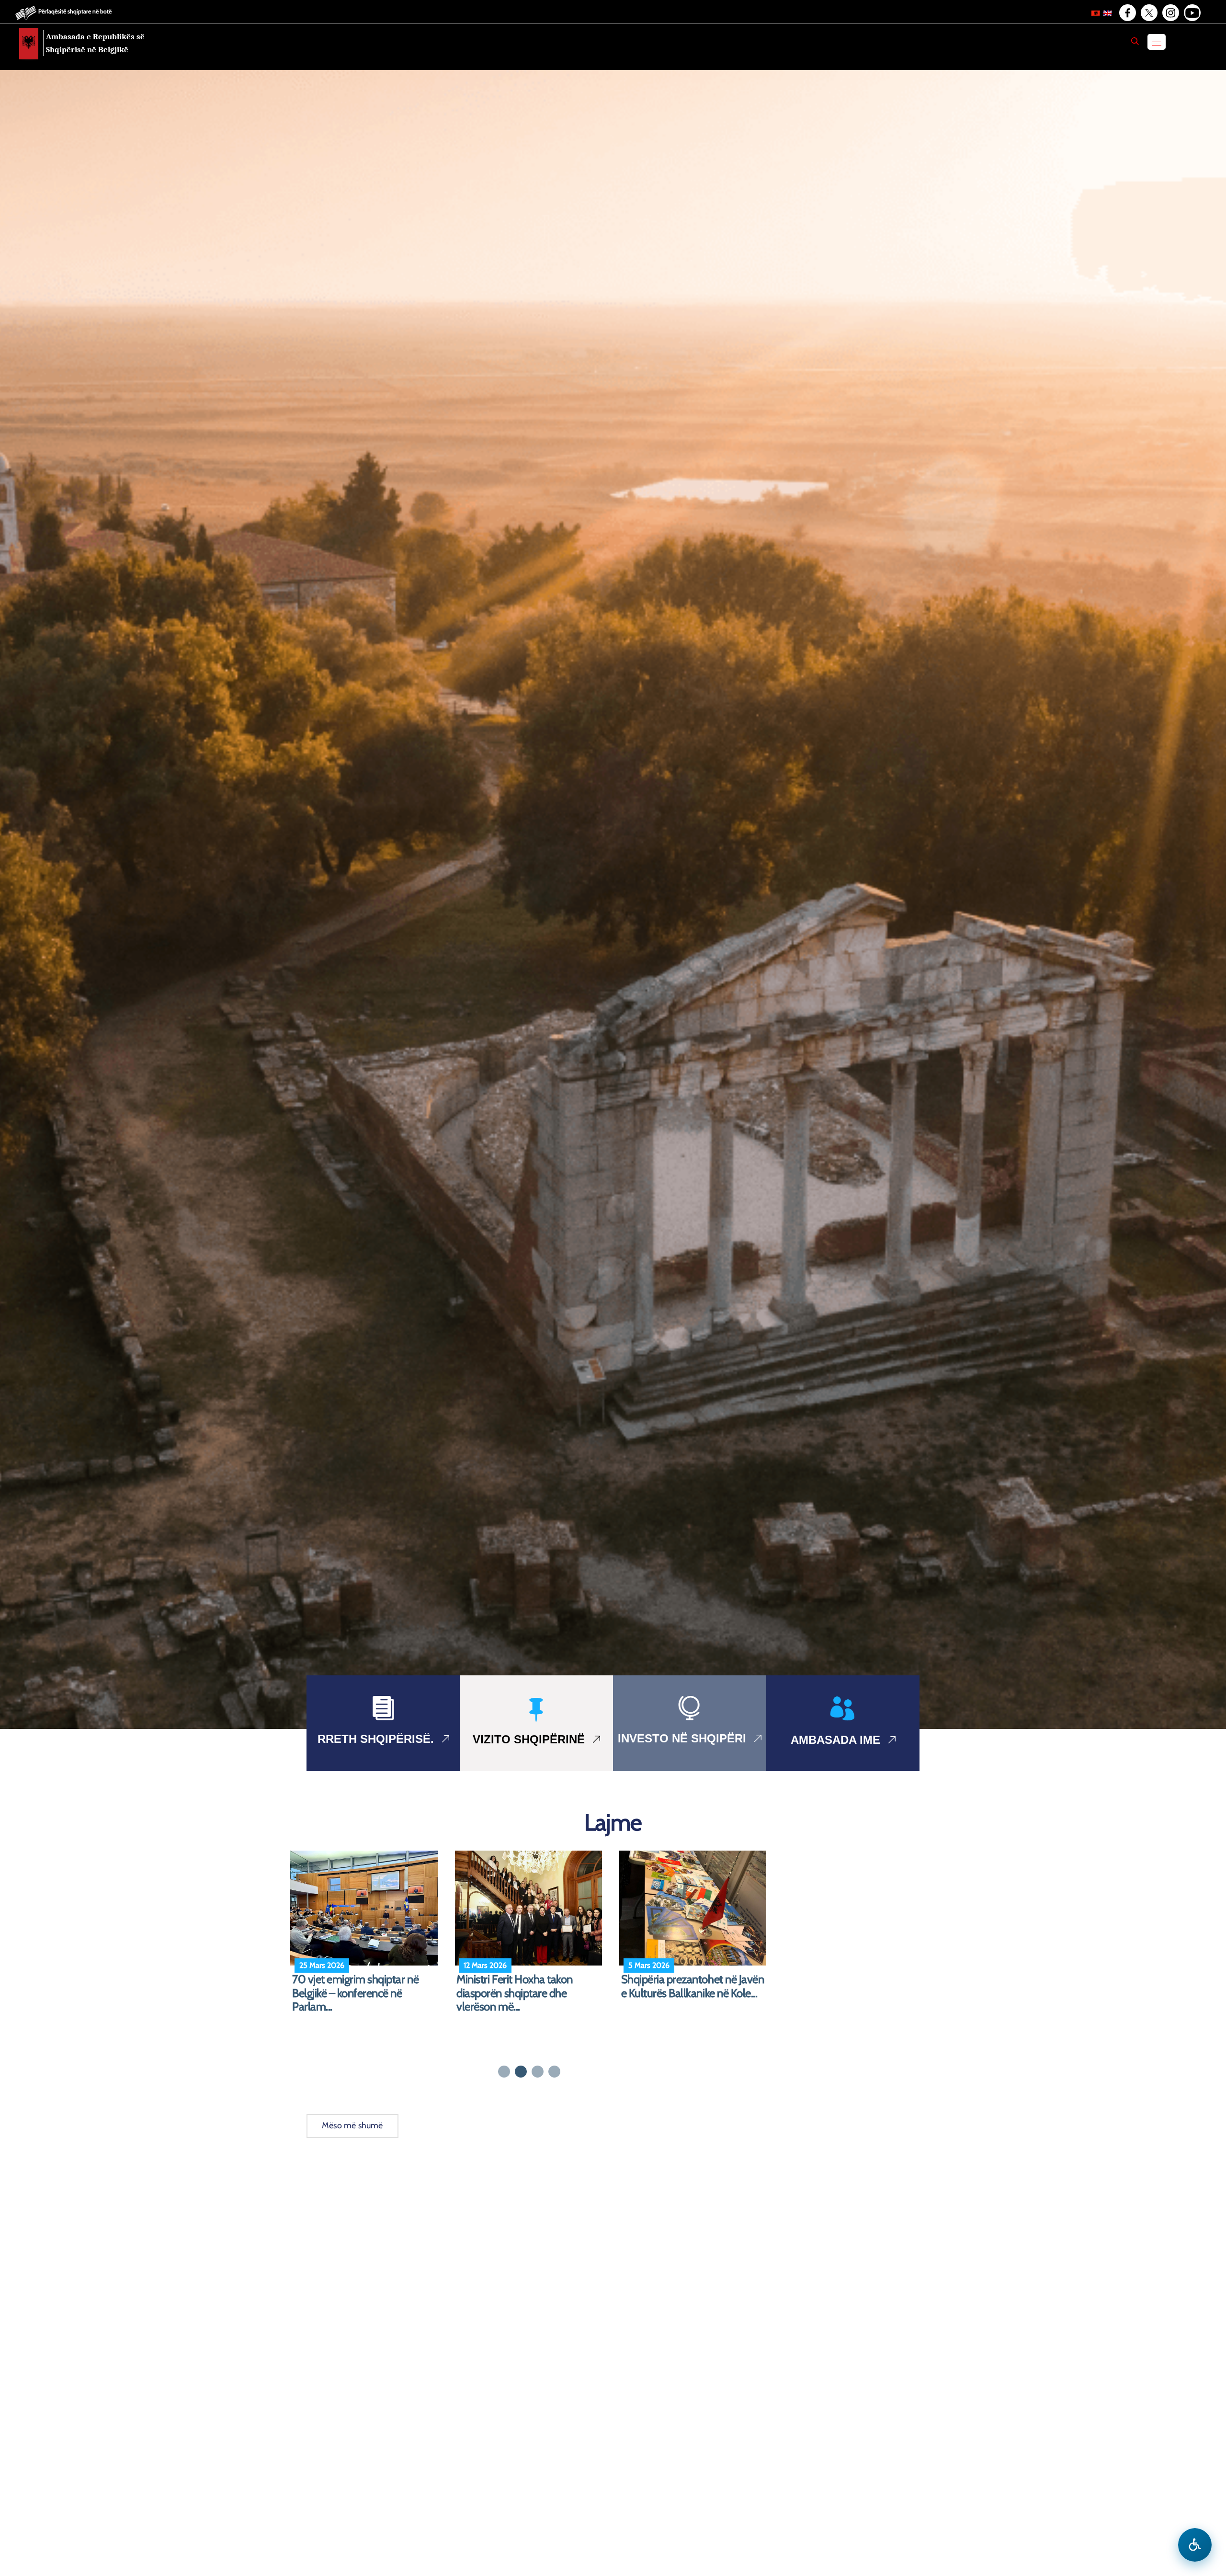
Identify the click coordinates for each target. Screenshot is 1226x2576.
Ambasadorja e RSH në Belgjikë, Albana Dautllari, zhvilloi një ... (529, 1986)
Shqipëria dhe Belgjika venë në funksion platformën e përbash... (366, 1986)
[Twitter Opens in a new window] (1148, 13)
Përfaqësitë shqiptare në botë (75, 11)
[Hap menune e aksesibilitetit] (1195, 2545)
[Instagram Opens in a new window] (1170, 13)
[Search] (1135, 41)
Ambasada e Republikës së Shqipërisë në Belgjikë (95, 43)
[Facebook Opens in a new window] (1127, 13)
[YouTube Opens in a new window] (1192, 13)
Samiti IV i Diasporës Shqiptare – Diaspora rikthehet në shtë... (696, 1986)
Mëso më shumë (352, 2125)
